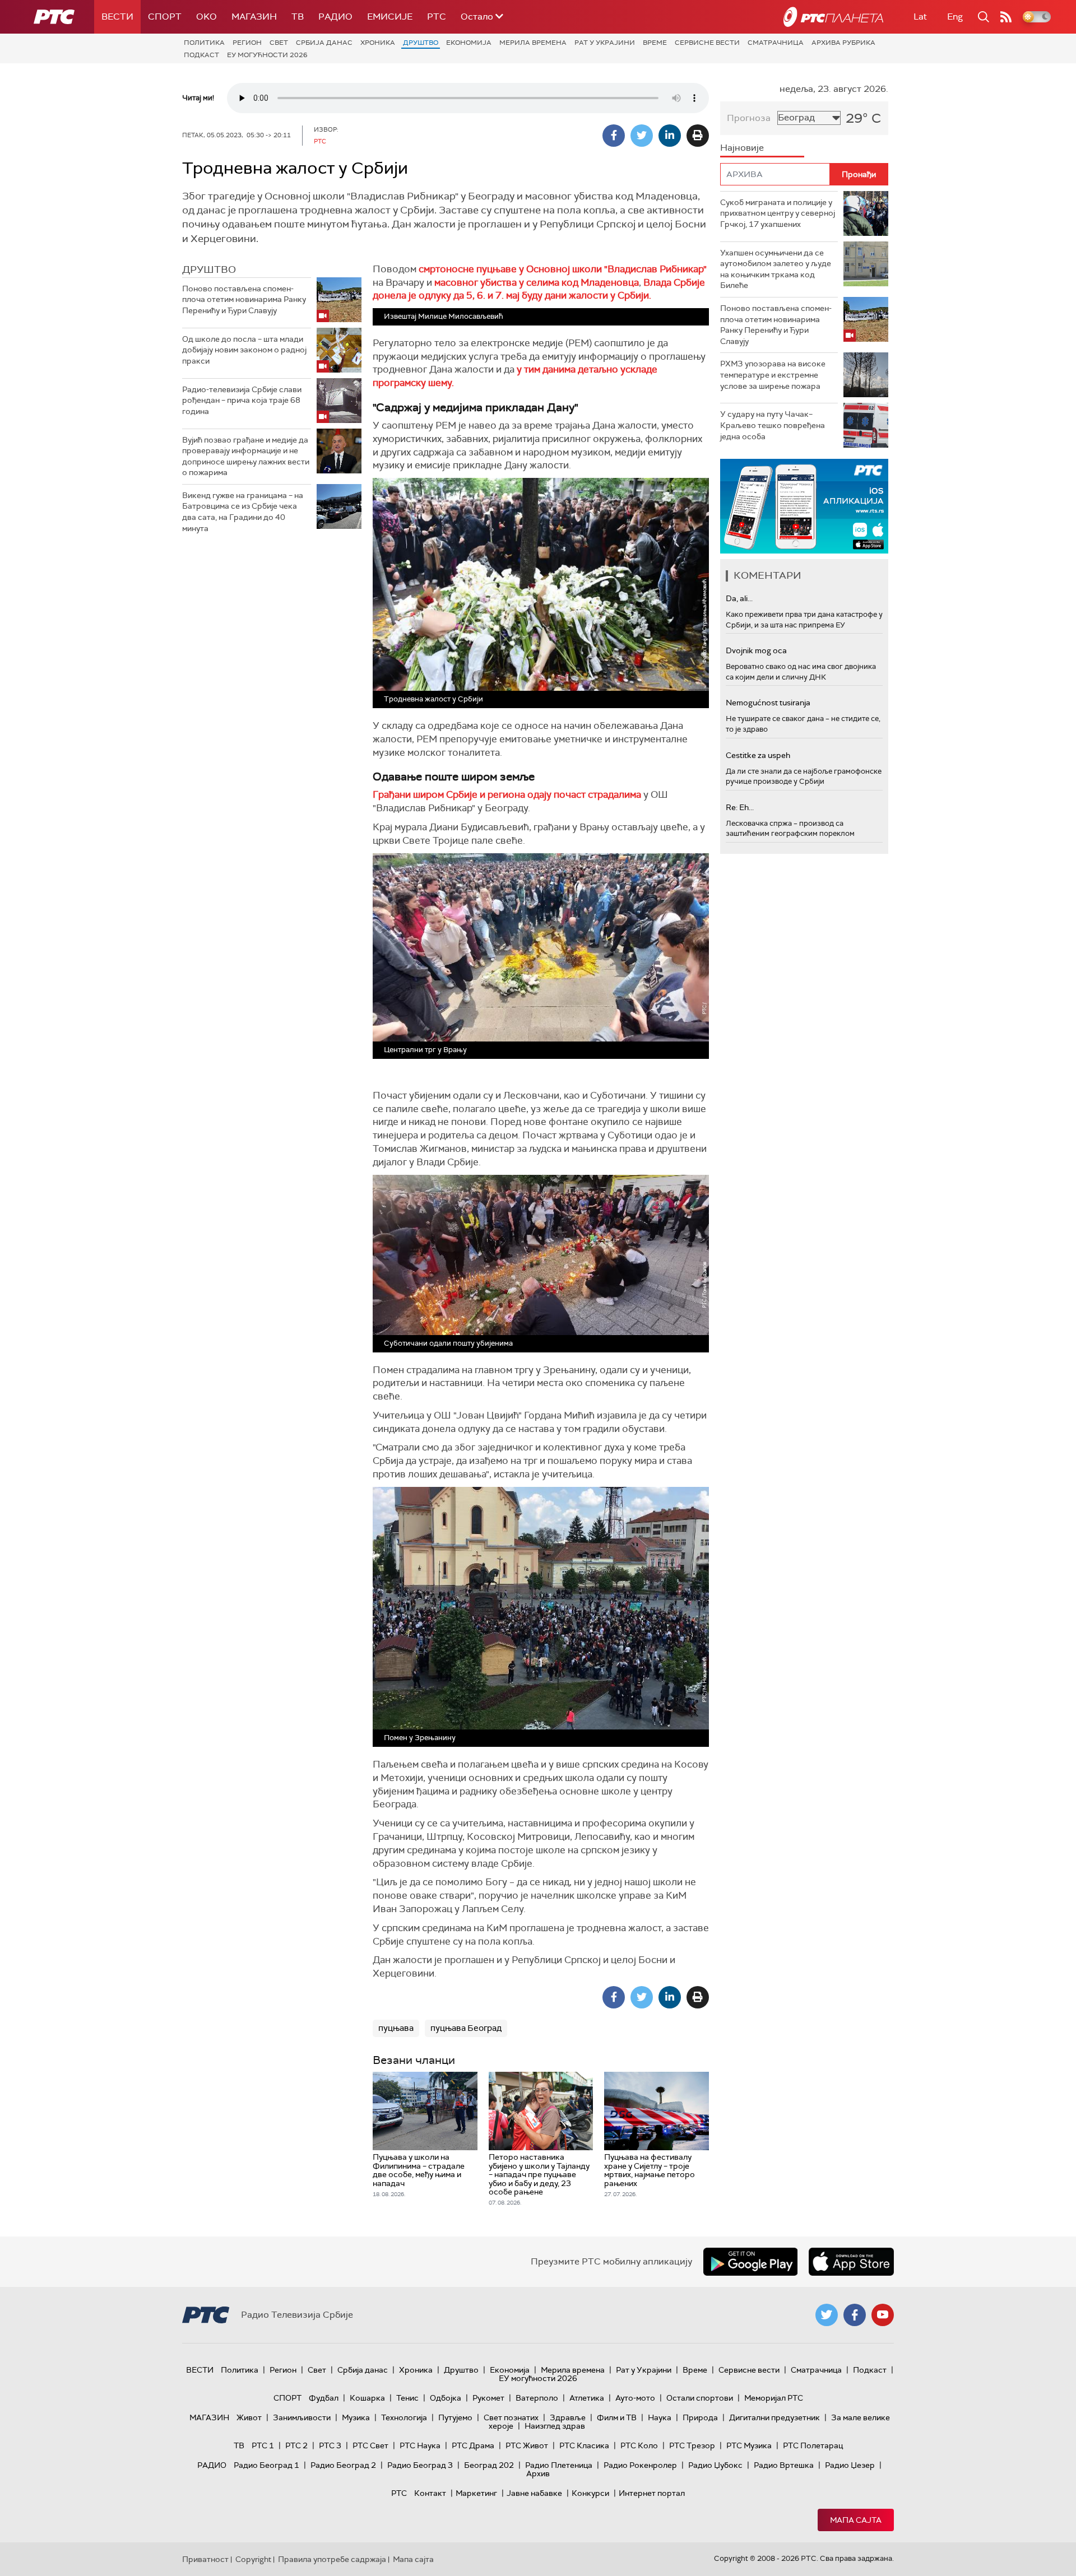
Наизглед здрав (555, 2426)
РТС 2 (296, 2445)
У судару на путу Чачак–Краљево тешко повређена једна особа (773, 425)
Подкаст (201, 55)
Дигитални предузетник (774, 2417)
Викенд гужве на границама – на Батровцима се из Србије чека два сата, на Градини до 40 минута (243, 512)
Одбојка (446, 2398)
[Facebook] (614, 136)
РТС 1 (263, 2445)
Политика (204, 43)
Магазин (254, 17)
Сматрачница (776, 43)
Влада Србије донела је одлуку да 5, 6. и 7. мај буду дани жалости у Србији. (539, 289)
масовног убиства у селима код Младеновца (537, 282)
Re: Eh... (740, 807)
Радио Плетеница (559, 2465)
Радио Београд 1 (266, 2465)
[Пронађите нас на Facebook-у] (855, 2315)
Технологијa (404, 2417)
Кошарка (367, 2398)
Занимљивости (302, 2417)
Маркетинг (476, 2493)
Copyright (253, 2559)
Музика (356, 2417)
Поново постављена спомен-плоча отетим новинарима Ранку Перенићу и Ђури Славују (244, 299)
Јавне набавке (534, 2493)
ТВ (298, 17)
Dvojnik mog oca (756, 650)
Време (655, 43)
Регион (247, 43)
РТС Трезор (692, 2445)
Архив (538, 2473)
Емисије (390, 17)
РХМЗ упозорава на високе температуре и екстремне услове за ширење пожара (773, 375)
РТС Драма (473, 2445)
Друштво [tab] (209, 269)
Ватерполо (537, 2398)
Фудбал (324, 2398)
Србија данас (324, 43)
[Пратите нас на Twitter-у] (827, 2315)
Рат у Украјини (605, 43)
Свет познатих (511, 2417)
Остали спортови (700, 2398)
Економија (469, 43)
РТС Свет (370, 2445)
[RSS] (1006, 17)
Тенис (407, 2398)
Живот (249, 2417)
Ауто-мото (635, 2398)
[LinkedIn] (670, 136)
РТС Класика (584, 2445)
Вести (117, 17)
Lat (920, 17)
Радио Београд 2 (343, 2465)
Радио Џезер (850, 2465)
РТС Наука (420, 2445)
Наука (660, 2417)
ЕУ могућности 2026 (267, 55)
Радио (335, 17)
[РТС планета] (833, 17)
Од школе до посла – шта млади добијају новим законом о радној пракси (244, 350)
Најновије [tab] (742, 148)
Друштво (421, 43)
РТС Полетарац (813, 2445)
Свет (279, 43)
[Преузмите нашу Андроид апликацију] (750, 2262)
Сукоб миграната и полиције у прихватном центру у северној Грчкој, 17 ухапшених (778, 213)
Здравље (568, 2417)
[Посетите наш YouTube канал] (883, 2315)
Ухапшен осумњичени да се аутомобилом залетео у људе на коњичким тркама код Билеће (776, 269)
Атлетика (587, 2398)
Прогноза (749, 118)
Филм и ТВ (617, 2417)
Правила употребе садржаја (332, 2559)
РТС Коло (639, 2445)
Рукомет (488, 2398)
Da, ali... (739, 598)
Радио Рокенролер (640, 2465)
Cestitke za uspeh (758, 755)
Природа (700, 2417)
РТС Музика (749, 2445)
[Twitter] (642, 136)
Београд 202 (489, 2465)
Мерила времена (533, 43)
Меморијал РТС (774, 2398)
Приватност (205, 2559)
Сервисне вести (707, 43)
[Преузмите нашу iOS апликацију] (851, 2262)
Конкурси (590, 2493)
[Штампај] (698, 136)
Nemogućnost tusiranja (768, 703)
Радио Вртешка (784, 2465)
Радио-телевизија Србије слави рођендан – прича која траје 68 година (242, 400)
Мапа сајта (856, 2520)
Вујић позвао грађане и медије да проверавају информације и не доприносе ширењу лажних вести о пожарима (246, 456)
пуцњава (396, 2028)
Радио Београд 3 (420, 2465)
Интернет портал (652, 2493)
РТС (437, 17)
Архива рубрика (843, 43)
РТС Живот (527, 2445)
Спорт (165, 17)
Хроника (378, 43)
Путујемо (455, 2417)
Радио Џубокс (715, 2465)
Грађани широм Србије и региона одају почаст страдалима (508, 794)
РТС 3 (330, 2445)
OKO (207, 17)
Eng (955, 17)
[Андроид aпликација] (804, 506)
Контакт (430, 2493)
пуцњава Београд (466, 2028)
